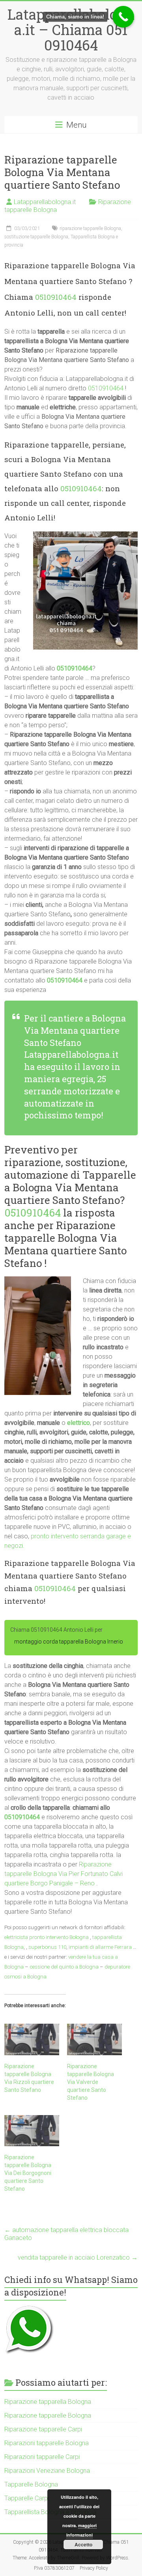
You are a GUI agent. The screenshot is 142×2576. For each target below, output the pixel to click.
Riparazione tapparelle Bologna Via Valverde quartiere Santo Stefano (91, 2082)
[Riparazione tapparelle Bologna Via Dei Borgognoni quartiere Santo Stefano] (32, 2131)
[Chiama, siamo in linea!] (123, 17)
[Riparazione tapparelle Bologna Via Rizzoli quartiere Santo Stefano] (32, 2039)
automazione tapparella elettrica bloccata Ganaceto (66, 2234)
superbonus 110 (47, 1947)
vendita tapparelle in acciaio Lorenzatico (78, 2257)
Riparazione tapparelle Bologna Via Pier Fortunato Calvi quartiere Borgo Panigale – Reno (64, 1874)
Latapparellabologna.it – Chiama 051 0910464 (71, 30)
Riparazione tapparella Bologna (48, 2402)
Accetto (83, 2544)
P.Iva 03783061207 (54, 2568)
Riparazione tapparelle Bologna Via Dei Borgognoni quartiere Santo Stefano (28, 2173)
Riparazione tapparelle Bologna (48, 2415)
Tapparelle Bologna (31, 2484)
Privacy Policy (94, 2568)
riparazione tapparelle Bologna (90, 228)
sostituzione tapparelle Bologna (36, 237)
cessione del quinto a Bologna (64, 1967)
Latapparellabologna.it (45, 202)
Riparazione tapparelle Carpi (43, 2429)
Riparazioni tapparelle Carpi (42, 2457)
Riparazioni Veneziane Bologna (47, 2471)
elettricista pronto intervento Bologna (47, 1937)
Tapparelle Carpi (27, 2498)
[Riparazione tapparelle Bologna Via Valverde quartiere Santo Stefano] (94, 2039)
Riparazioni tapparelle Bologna (47, 2443)
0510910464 (56, 297)
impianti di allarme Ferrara (100, 1947)
